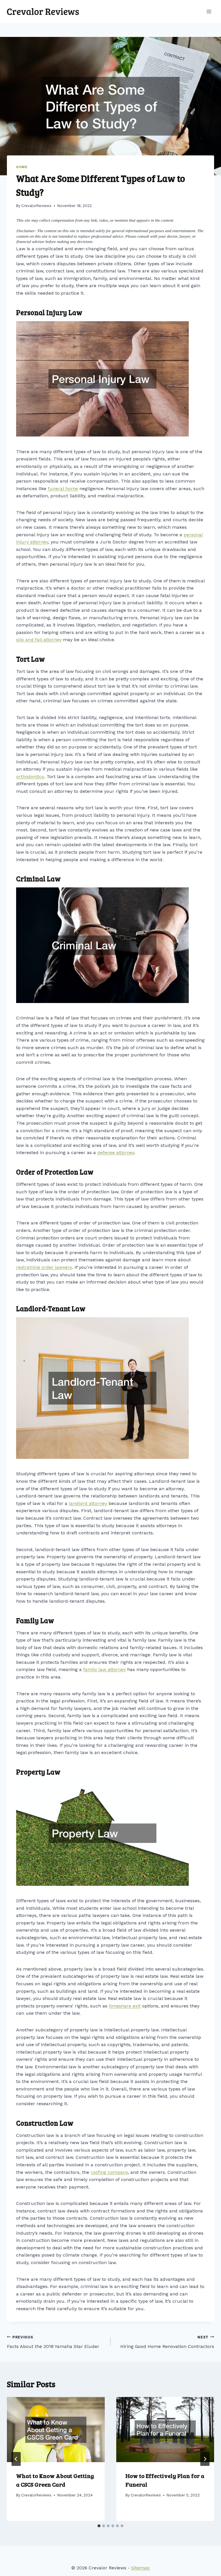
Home (22, 167)
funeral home (63, 489)
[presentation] (56, 2430)
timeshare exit (125, 2006)
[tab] (99, 2526)
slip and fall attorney (39, 640)
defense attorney (116, 1152)
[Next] (205, 2459)
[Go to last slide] (16, 2459)
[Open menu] (209, 11)
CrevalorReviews (36, 206)
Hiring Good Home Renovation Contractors (167, 2342)
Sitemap (140, 2568)
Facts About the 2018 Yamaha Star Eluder (53, 2342)
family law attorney (104, 1669)
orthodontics (30, 777)
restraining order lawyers (44, 1267)
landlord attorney (88, 1503)
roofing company (109, 2172)
